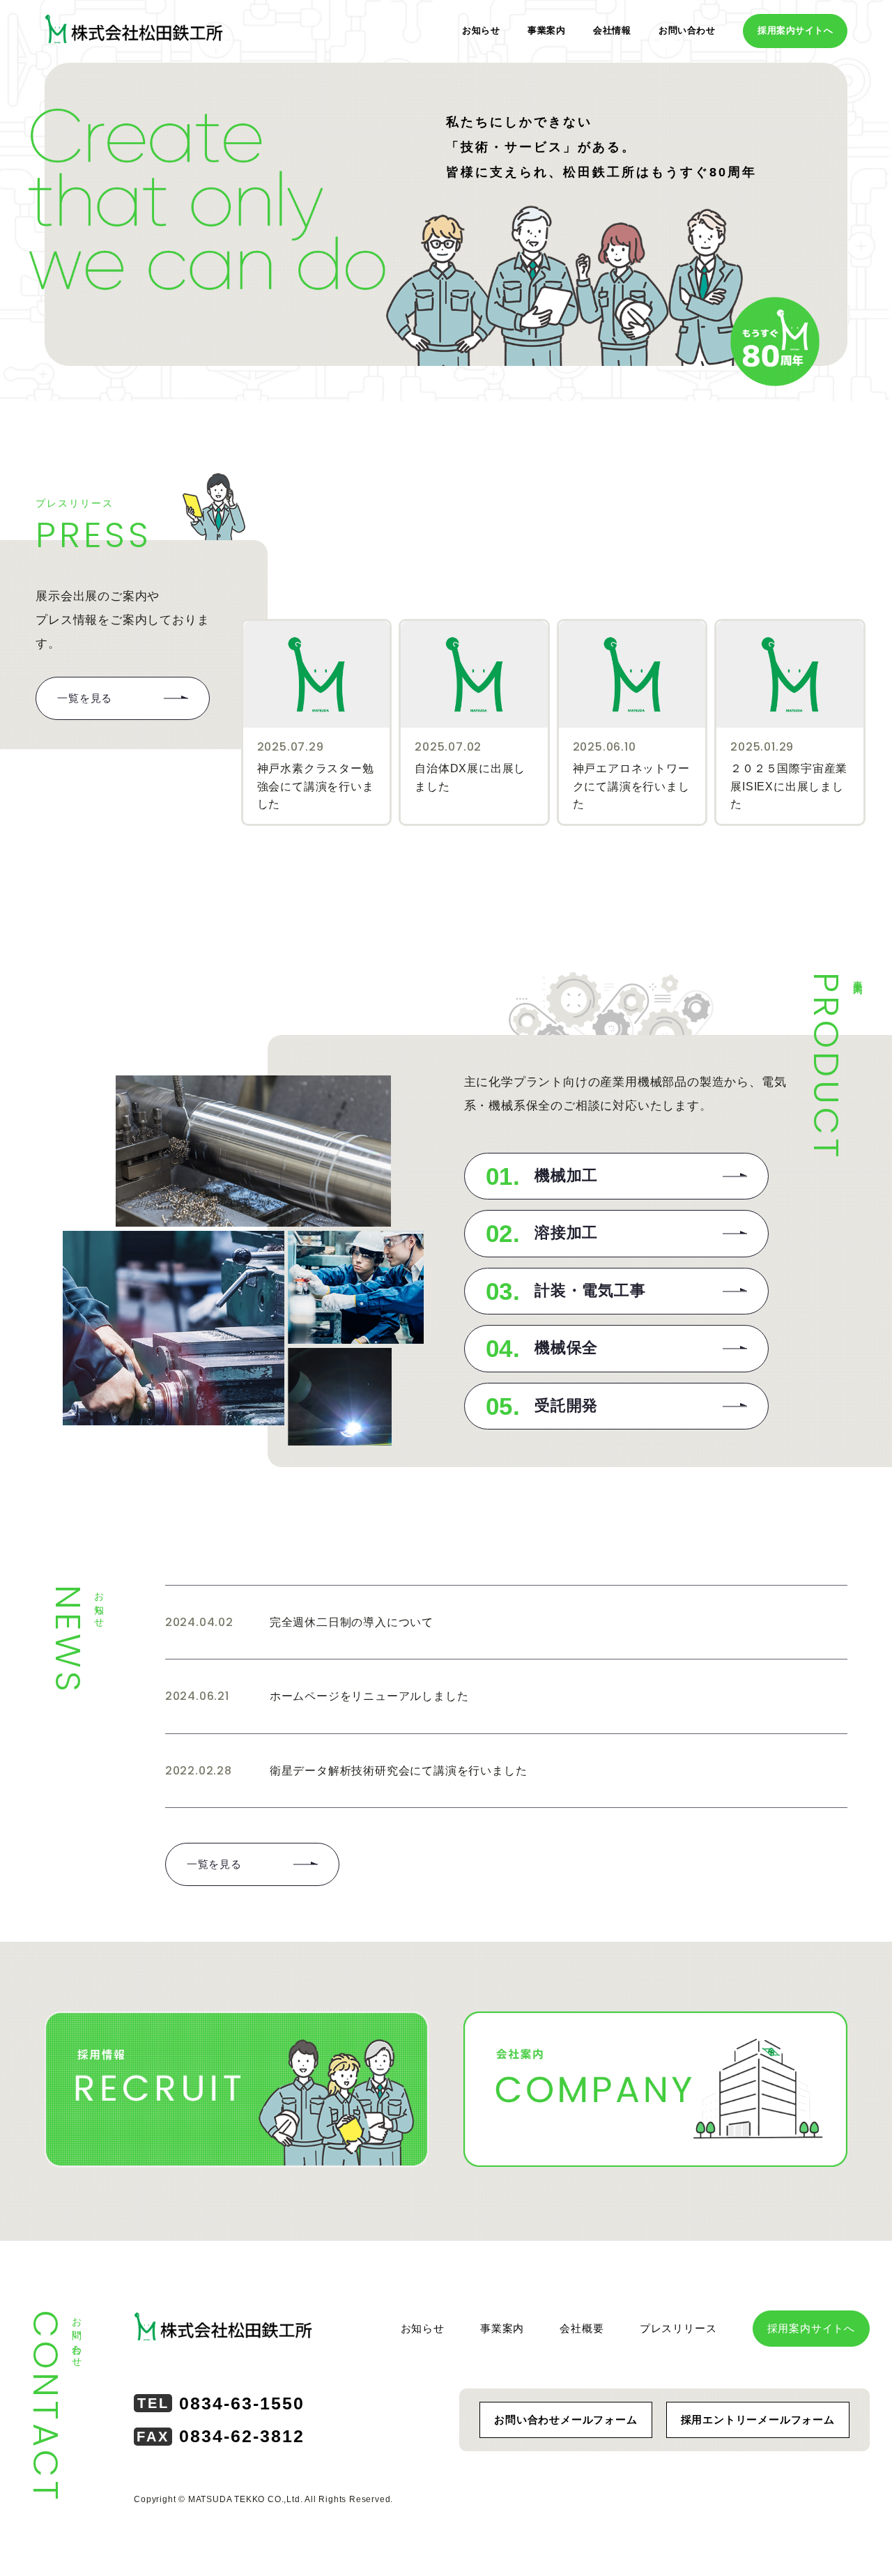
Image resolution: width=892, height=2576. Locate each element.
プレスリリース (678, 2328)
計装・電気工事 (566, 1291)
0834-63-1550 (221, 2403)
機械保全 (542, 1348)
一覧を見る (85, 698)
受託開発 (542, 1406)
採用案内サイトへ (811, 2328)
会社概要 (582, 2328)
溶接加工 (542, 1233)
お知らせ (481, 30)
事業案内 (546, 30)
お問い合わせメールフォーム (566, 2420)
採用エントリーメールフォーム (758, 2420)
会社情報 (612, 30)
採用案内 (795, 30)
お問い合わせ (687, 30)
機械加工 (542, 1176)
